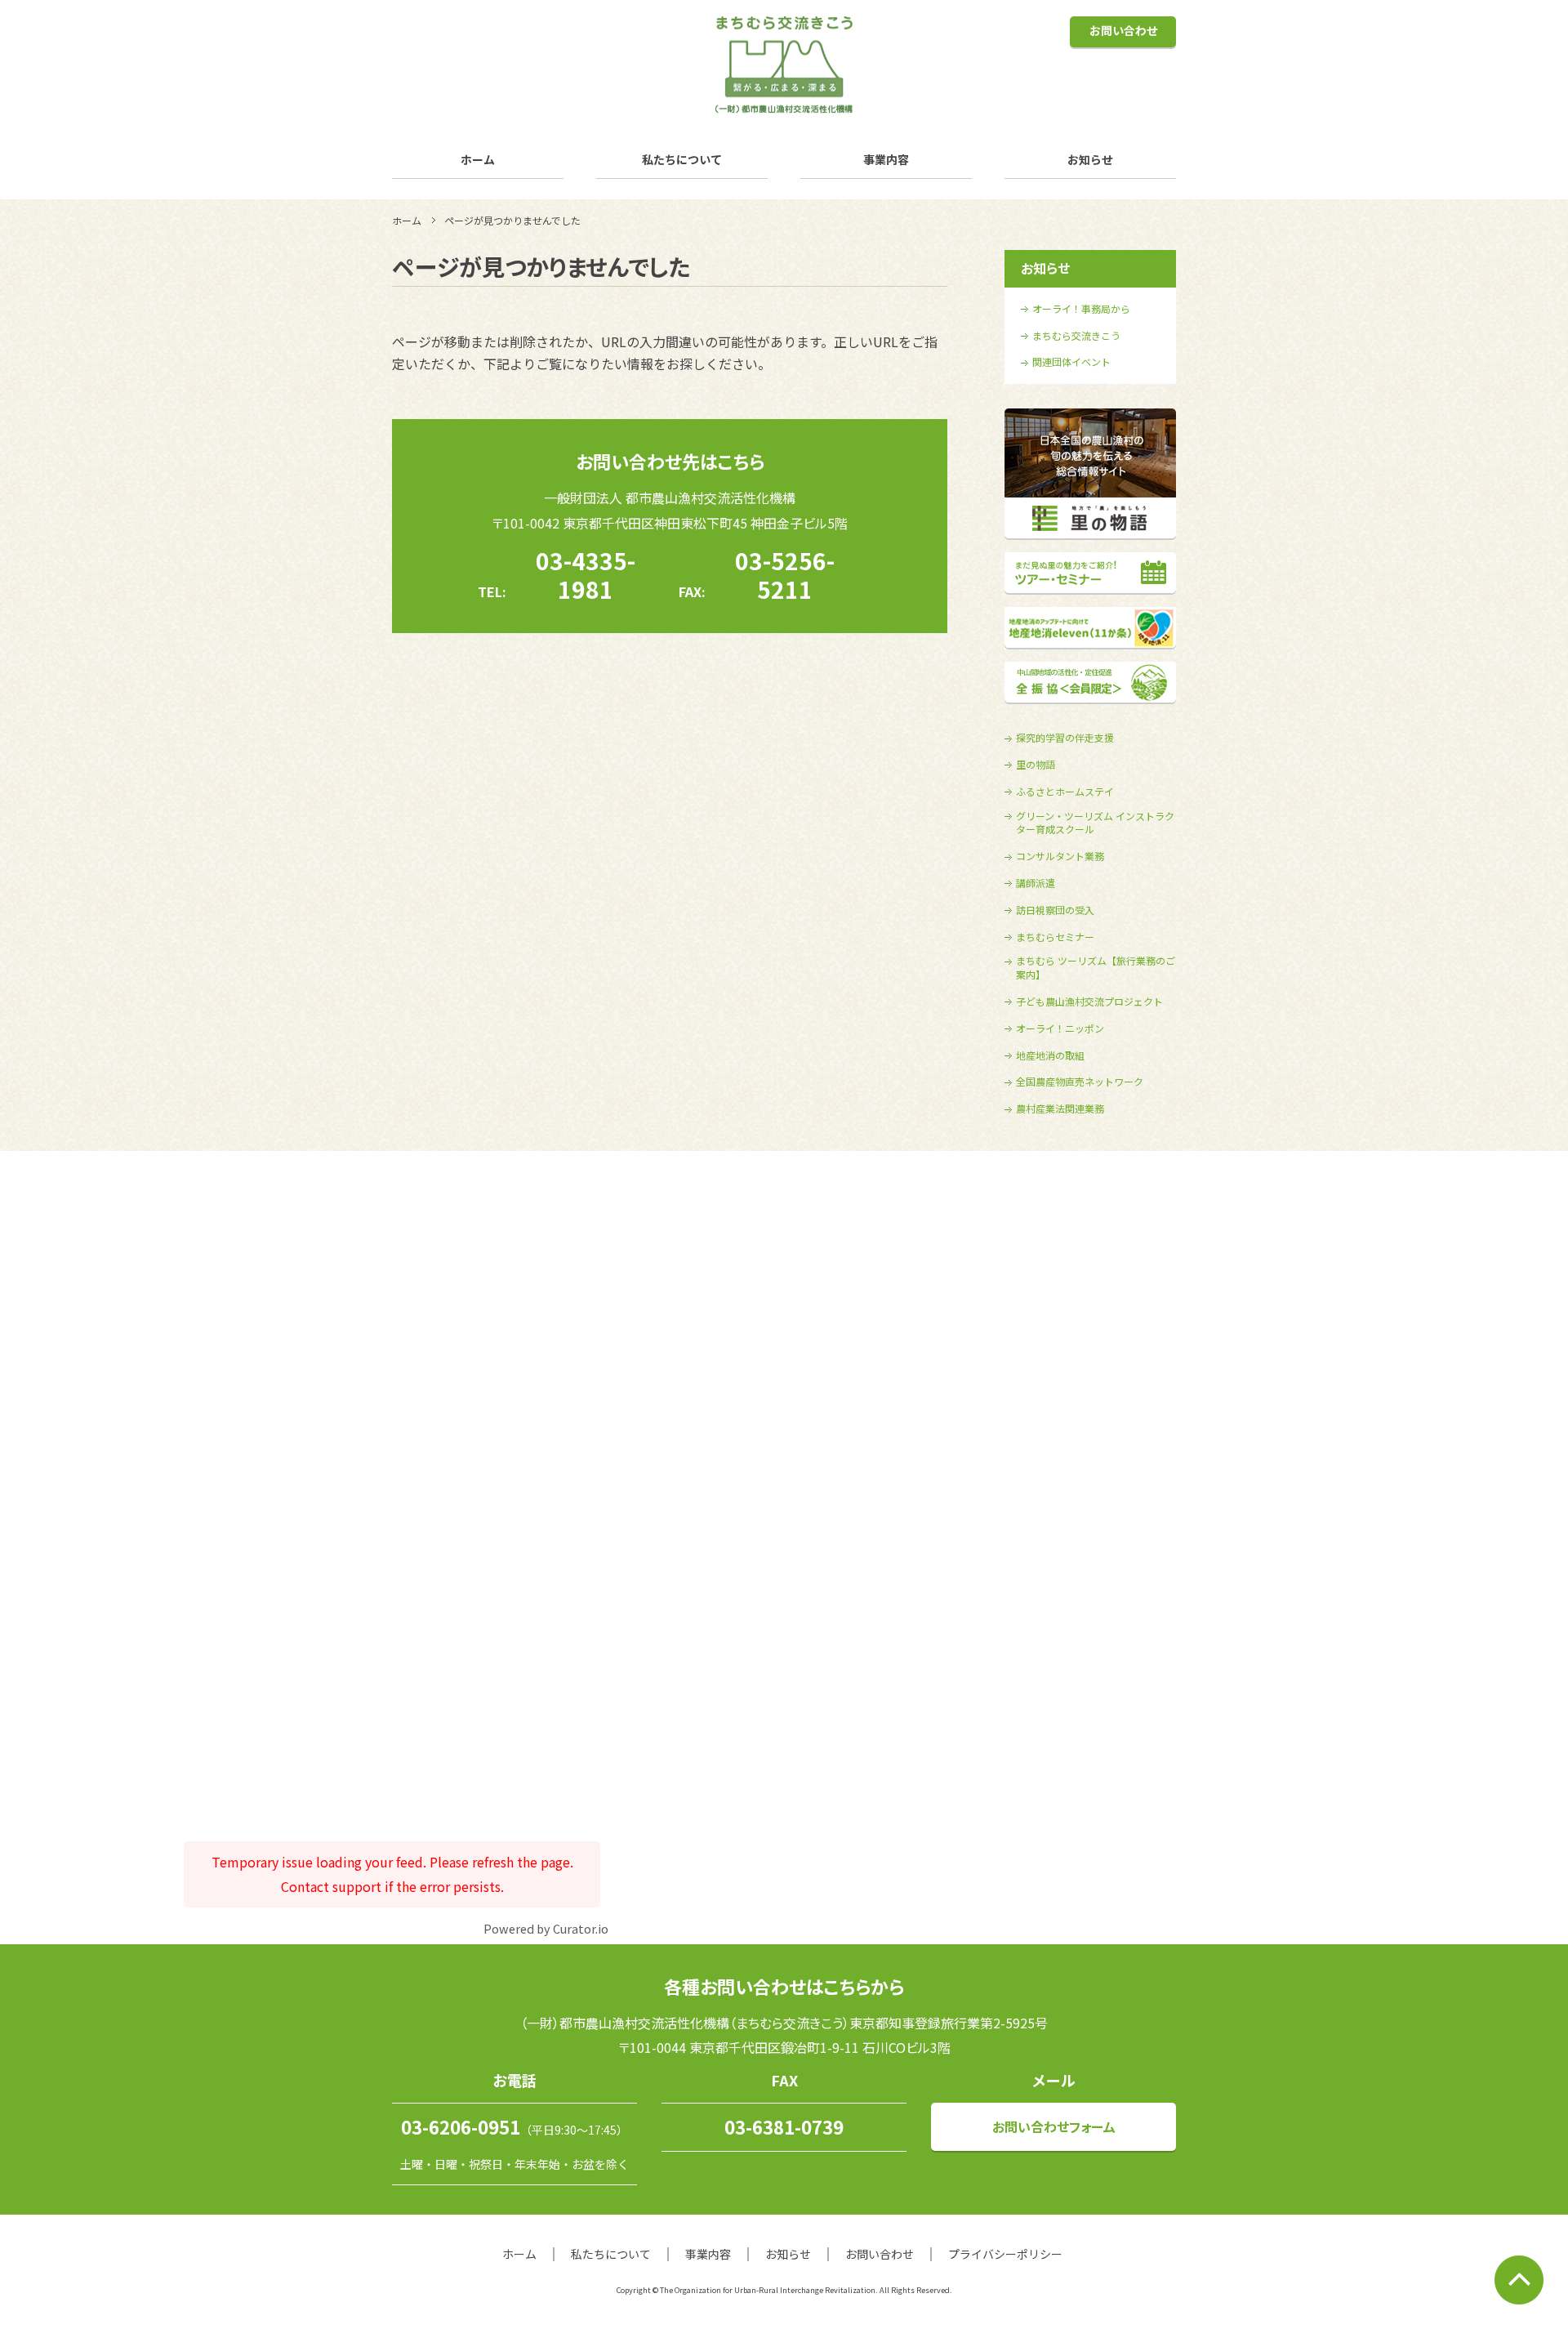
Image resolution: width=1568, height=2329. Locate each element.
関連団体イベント (1071, 362)
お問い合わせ (1123, 30)
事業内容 (886, 159)
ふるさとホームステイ (1065, 792)
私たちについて (682, 159)
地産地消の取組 (1050, 1055)
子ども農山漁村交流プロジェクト (1089, 1002)
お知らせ (1090, 159)
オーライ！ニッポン (1060, 1028)
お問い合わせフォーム (1054, 2126)
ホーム (478, 159)
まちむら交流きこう (1076, 336)
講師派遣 (1036, 883)
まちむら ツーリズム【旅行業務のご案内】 (1096, 968)
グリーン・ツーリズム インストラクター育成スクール (1095, 823)
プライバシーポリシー (1005, 2254)
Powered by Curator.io (546, 1928)
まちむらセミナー (1055, 937)
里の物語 (1036, 765)
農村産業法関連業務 (1060, 1109)
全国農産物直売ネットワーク (1080, 1082)
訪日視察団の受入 (1055, 910)
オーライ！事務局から (1081, 309)
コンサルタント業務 (1060, 856)
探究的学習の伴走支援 (1065, 738)
